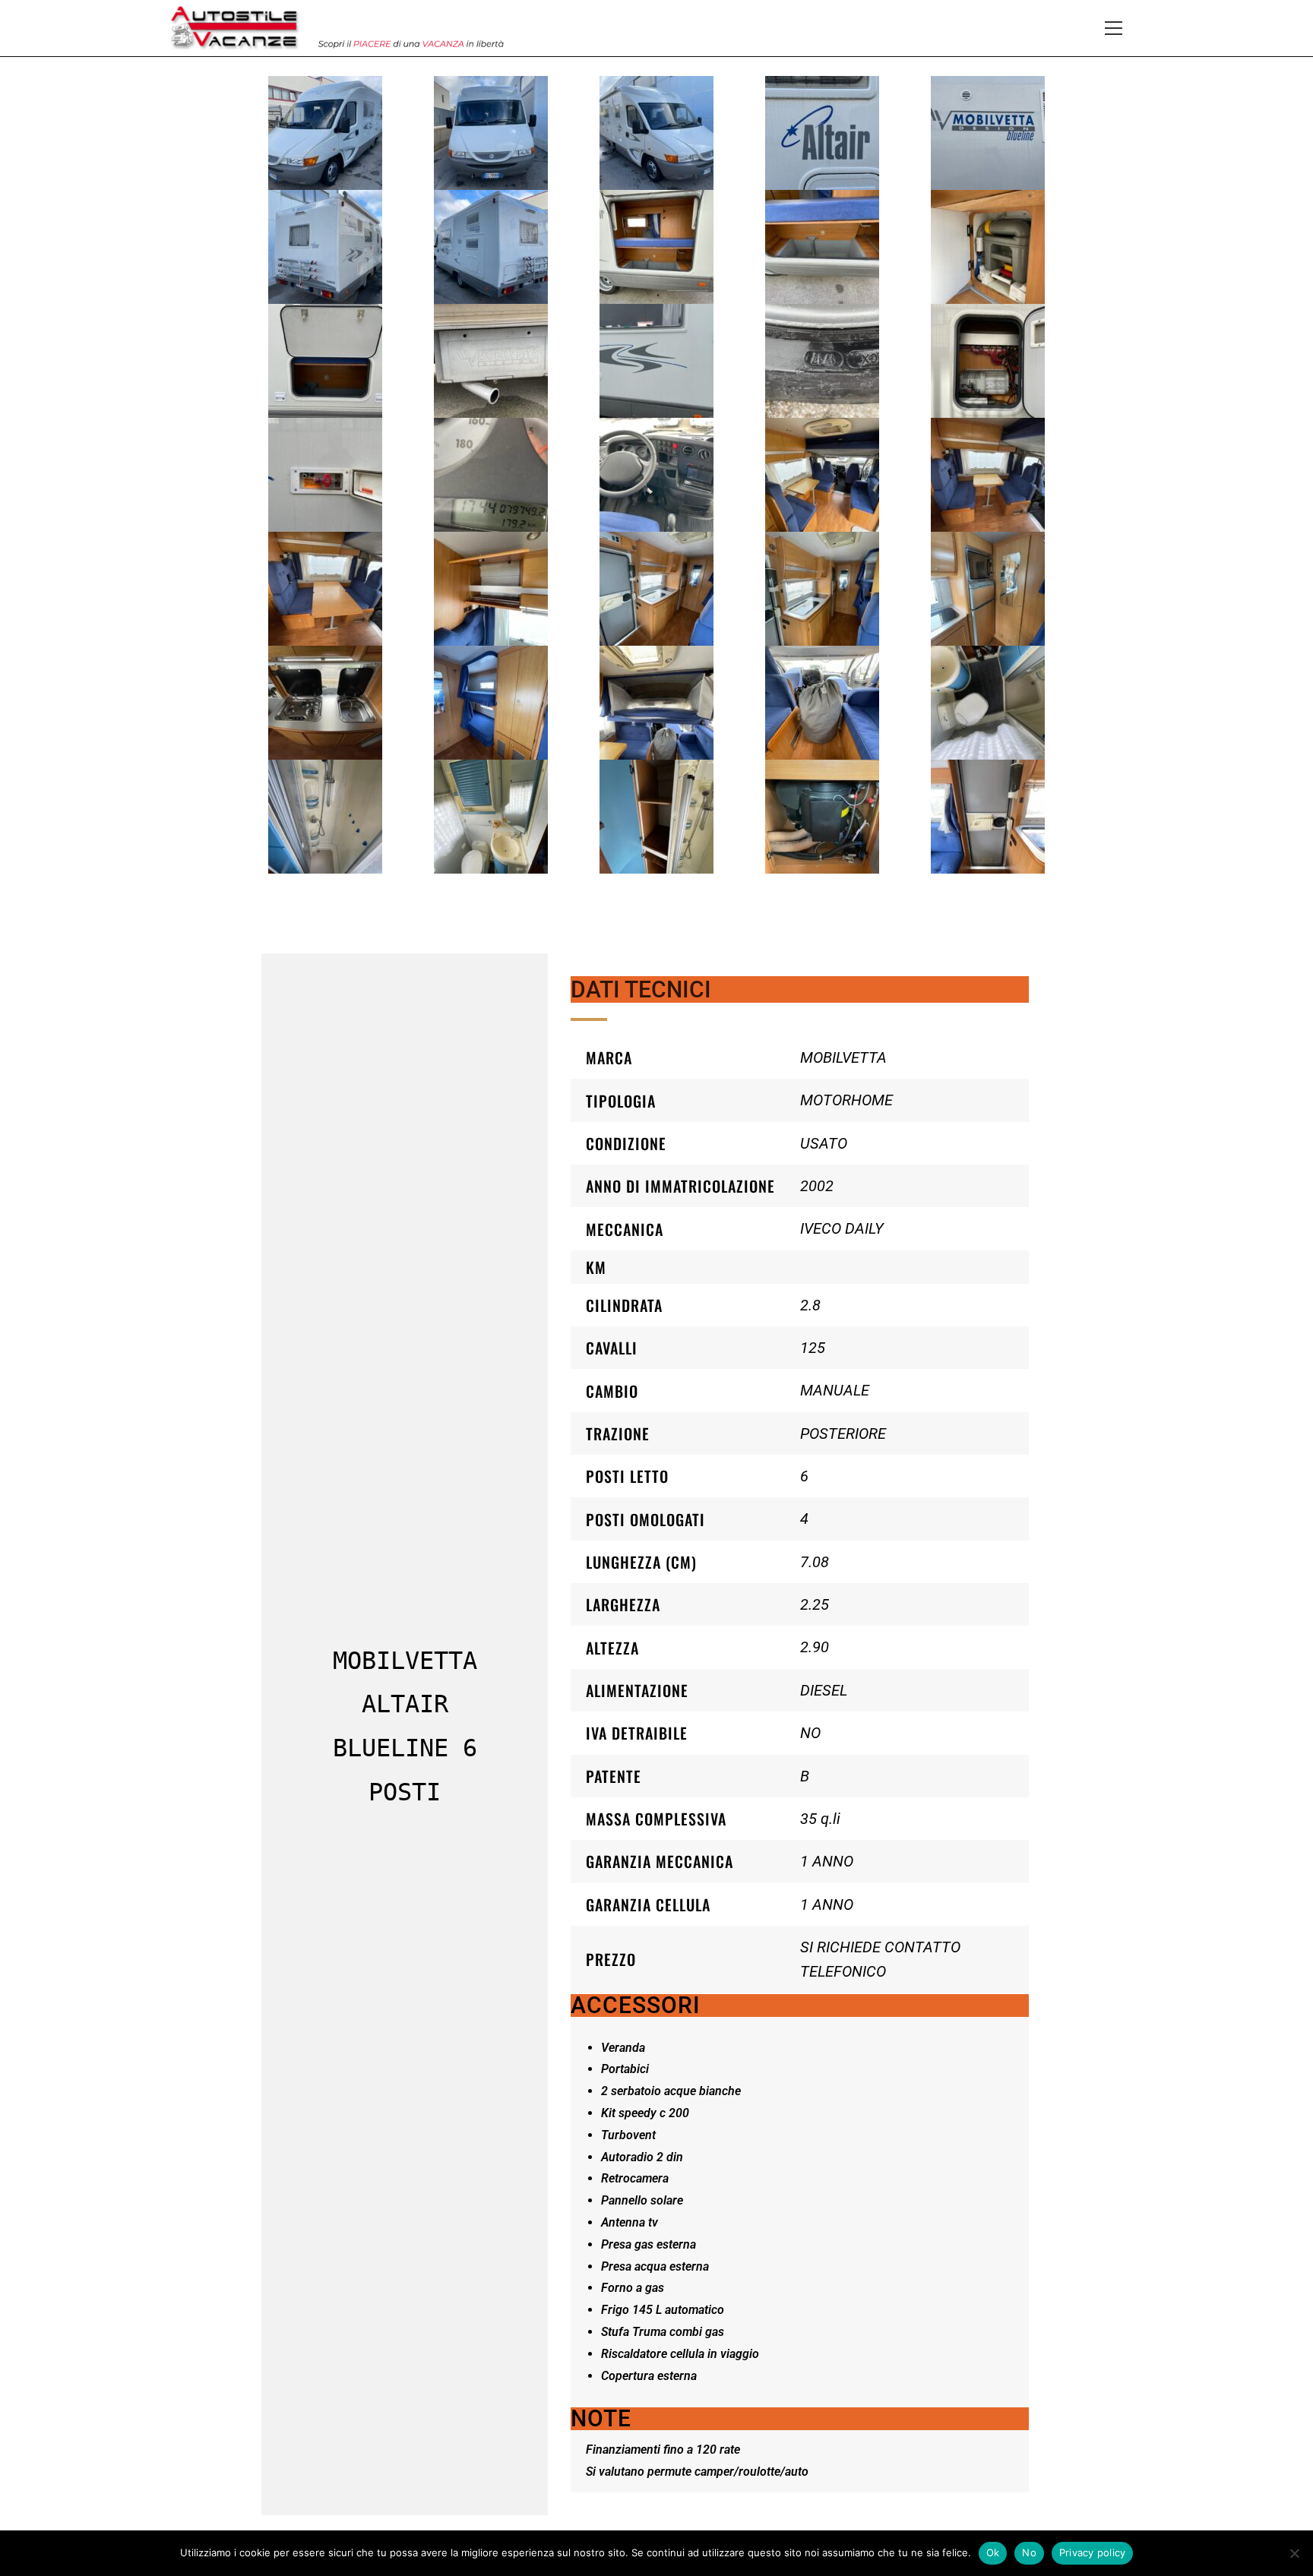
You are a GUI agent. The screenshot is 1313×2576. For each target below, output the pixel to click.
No (1029, 2552)
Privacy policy (1093, 2552)
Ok (993, 2552)
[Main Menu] (1113, 28)
